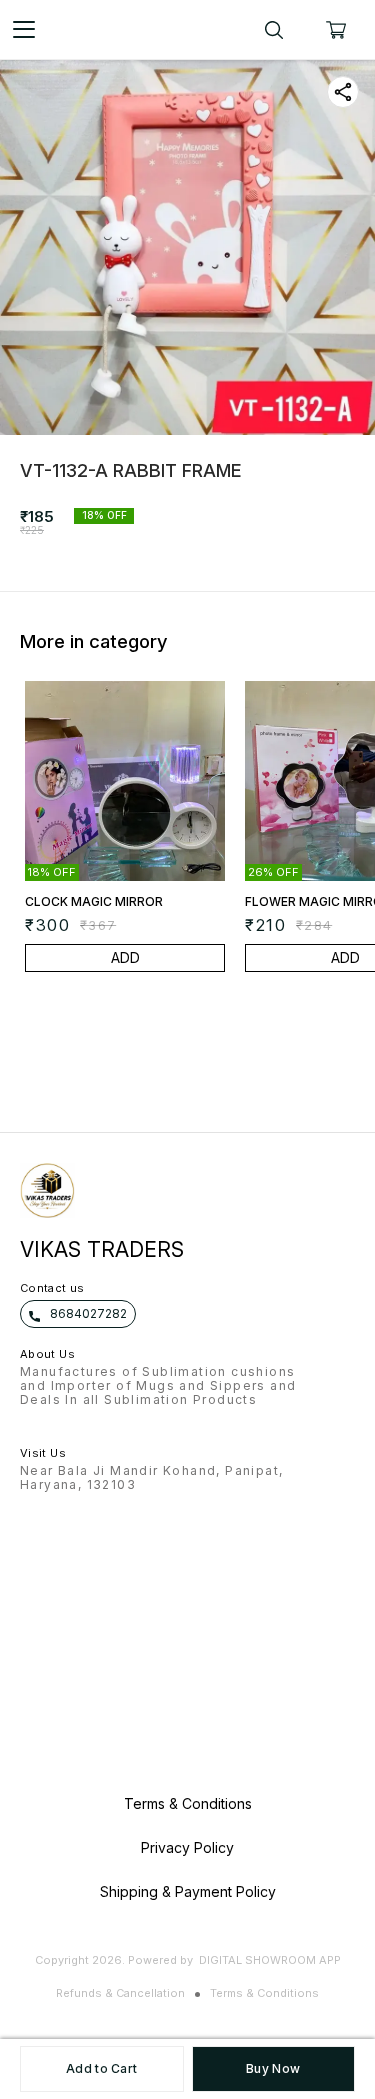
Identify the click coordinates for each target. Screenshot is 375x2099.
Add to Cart (101, 2068)
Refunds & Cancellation (120, 1993)
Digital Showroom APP (270, 1960)
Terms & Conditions (264, 1993)
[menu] (24, 30)
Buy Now (273, 2068)
